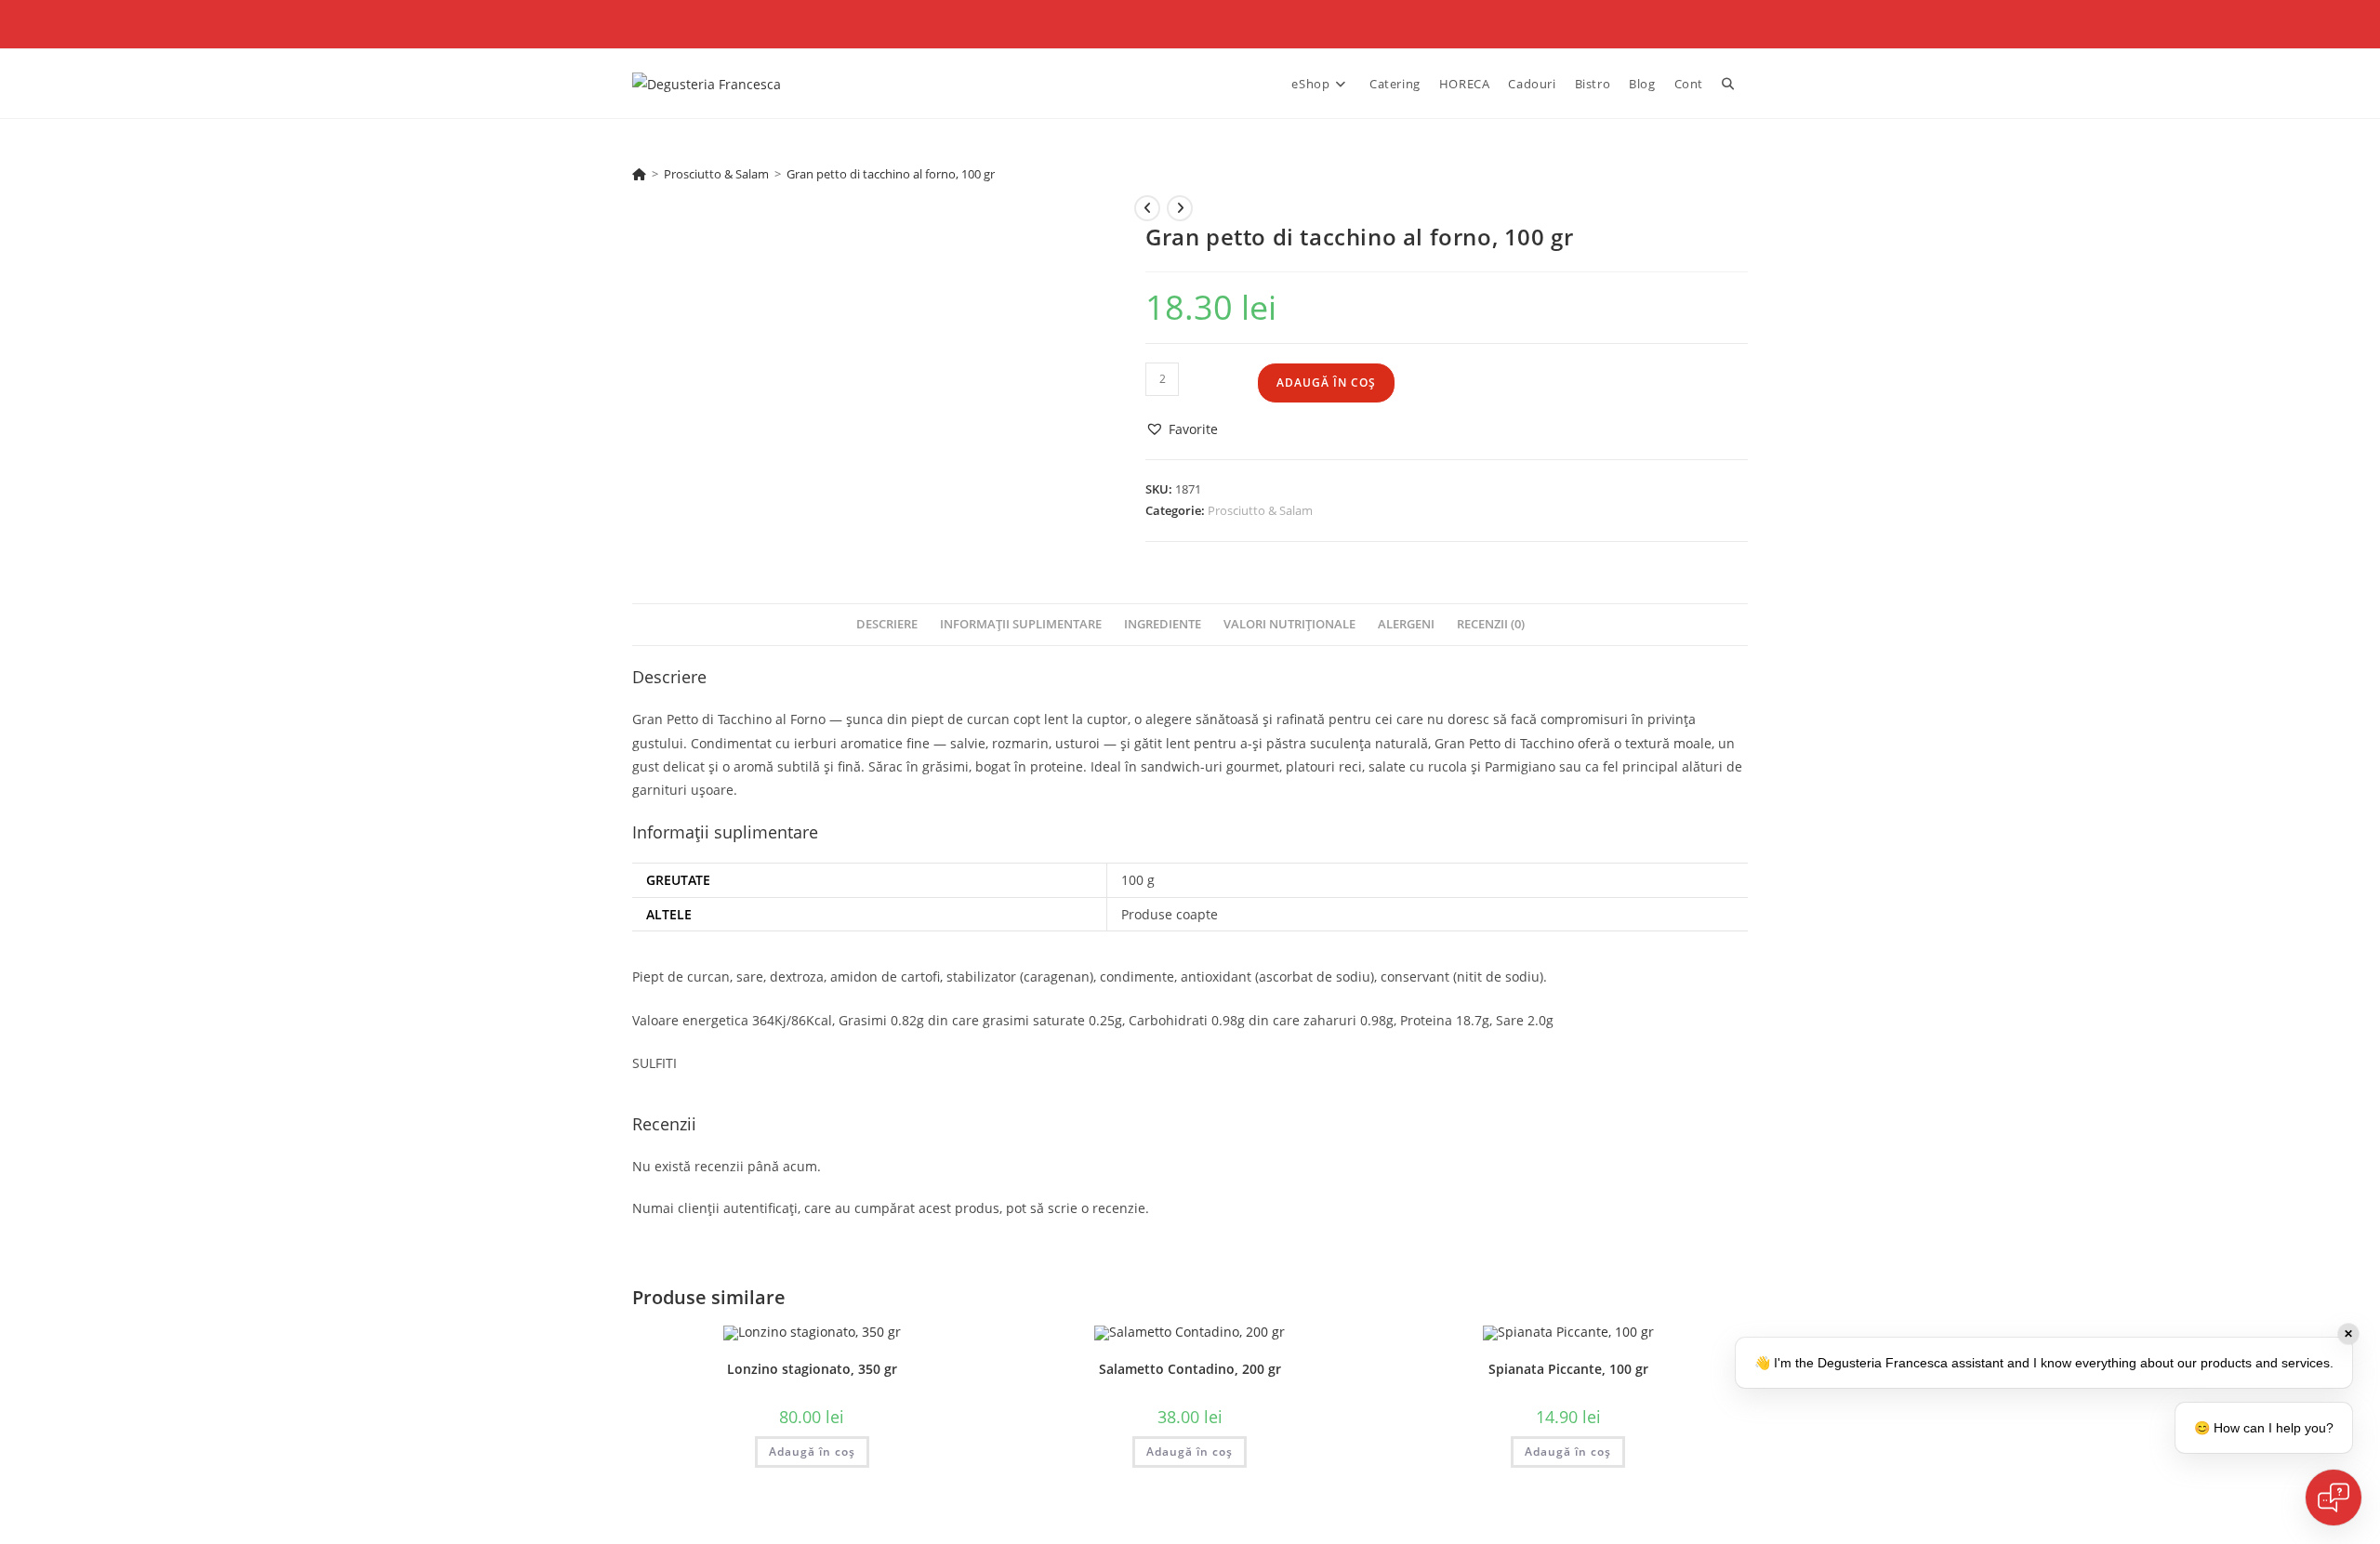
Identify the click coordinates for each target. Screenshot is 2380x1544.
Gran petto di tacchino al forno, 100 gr (891, 174)
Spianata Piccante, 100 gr (1568, 1369)
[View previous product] (1147, 208)
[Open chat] (2334, 1498)
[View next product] (1180, 208)
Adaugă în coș (1326, 383)
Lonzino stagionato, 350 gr (812, 1369)
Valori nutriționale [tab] (1289, 624)
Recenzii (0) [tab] (1491, 624)
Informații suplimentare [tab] (1021, 624)
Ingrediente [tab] (1163, 624)
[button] (1182, 429)
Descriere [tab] (887, 624)
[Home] (639, 174)
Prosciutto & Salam (1260, 510)
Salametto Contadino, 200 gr (1190, 1369)
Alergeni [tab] (1406, 624)
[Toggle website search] (1728, 84)
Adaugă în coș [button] (812, 1452)
